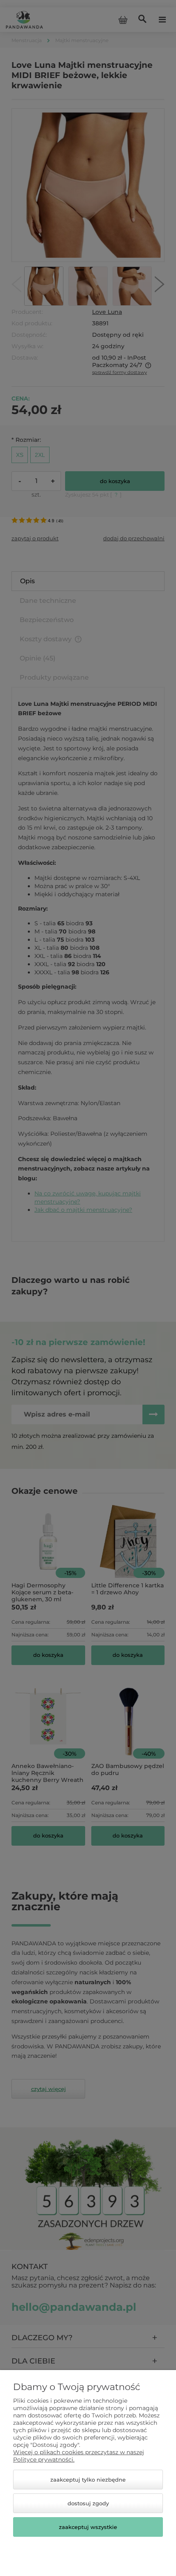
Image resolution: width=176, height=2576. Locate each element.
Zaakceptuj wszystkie (88, 2527)
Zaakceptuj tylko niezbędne (88, 2480)
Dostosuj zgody (88, 2503)
